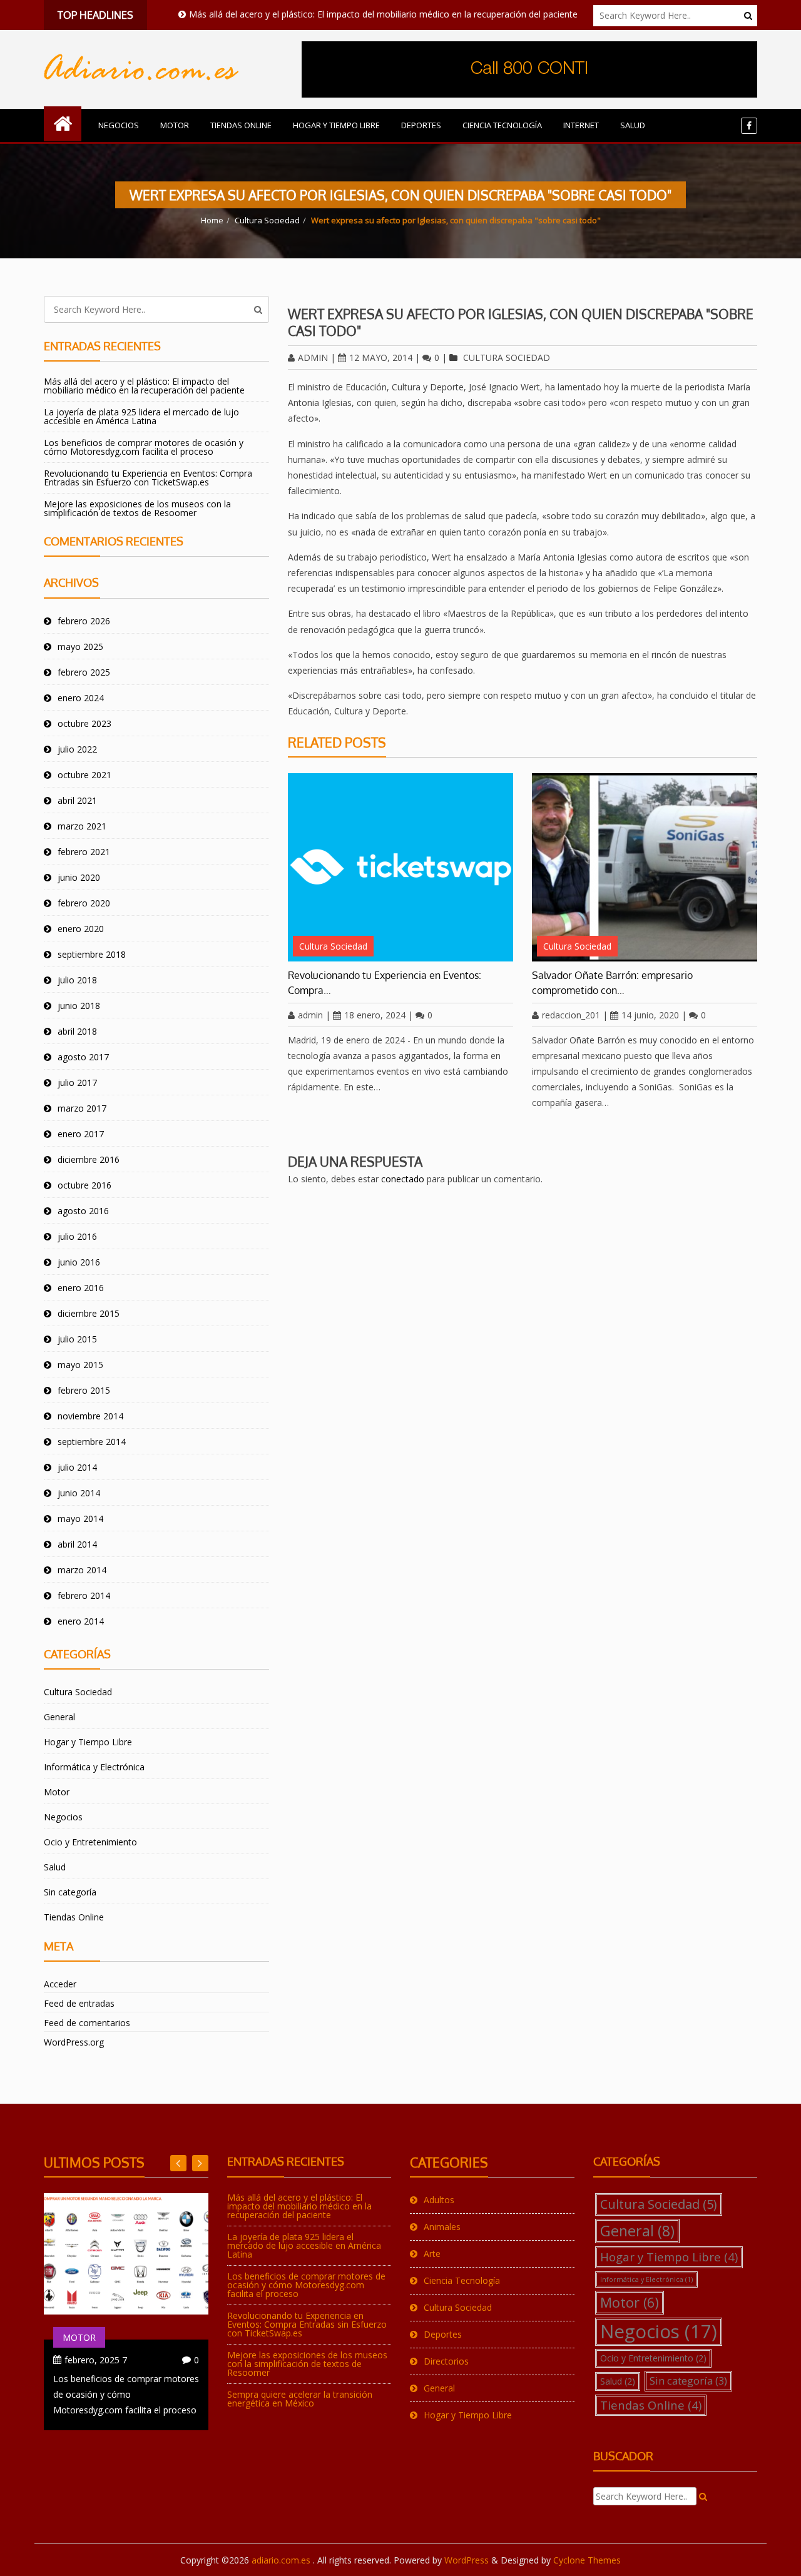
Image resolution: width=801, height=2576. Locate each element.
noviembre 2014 (90, 1416)
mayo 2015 (80, 1365)
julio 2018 (77, 980)
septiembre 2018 (92, 954)
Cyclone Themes (587, 2560)
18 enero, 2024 (375, 1015)
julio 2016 (77, 1236)
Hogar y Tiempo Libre (336, 125)
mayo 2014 (80, 1519)
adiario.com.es (282, 2560)
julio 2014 (77, 1467)
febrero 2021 (84, 852)
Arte (432, 2254)
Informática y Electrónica (94, 1767)
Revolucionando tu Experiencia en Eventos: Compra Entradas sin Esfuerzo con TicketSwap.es (148, 478)
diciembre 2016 (89, 1159)
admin (313, 357)
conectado (403, 1179)
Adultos (439, 2200)
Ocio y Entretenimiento (90, 1842)
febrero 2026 (84, 621)
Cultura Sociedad (267, 220)
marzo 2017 (82, 1108)
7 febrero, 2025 (96, 2360)
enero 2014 (81, 1621)
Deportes (421, 125)
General (59, 1717)
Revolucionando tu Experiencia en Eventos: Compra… (385, 983)
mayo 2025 (80, 647)
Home (212, 220)
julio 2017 (77, 1083)
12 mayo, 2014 (381, 357)
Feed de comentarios (87, 2023)
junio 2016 (79, 1262)
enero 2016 (81, 1288)
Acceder (60, 1984)
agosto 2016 (83, 1211)
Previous (200, 2163)
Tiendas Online (241, 125)
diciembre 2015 (89, 1313)
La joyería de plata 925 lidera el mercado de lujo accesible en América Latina (141, 416)
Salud (633, 125)
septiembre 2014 (92, 1442)
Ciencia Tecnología (502, 125)
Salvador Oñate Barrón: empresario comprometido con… (612, 983)
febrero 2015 (84, 1390)
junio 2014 (79, 1493)
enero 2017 (81, 1134)
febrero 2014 (84, 1595)
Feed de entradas (79, 2003)
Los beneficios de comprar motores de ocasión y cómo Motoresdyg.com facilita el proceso (144, 447)
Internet (581, 125)
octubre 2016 (84, 1185)
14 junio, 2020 (650, 1015)
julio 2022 (77, 749)
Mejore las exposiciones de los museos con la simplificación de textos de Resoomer (137, 508)
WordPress (467, 2560)
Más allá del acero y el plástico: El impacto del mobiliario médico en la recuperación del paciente (344, 14)
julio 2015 (77, 1339)
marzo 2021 (82, 826)
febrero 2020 (84, 903)
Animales (442, 2227)
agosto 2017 (83, 1057)
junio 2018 (79, 1006)
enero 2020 (81, 929)
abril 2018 (77, 1031)
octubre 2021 (84, 775)
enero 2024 (81, 698)
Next (178, 2163)
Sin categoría (70, 1892)
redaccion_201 (571, 1015)
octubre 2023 (84, 723)
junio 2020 (79, 877)
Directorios (446, 2361)
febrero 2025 (84, 672)
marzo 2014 (82, 1570)
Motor (175, 125)
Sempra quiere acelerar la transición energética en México (300, 2399)
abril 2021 (77, 800)
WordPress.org (74, 2042)
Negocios (119, 125)
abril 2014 (77, 1544)
